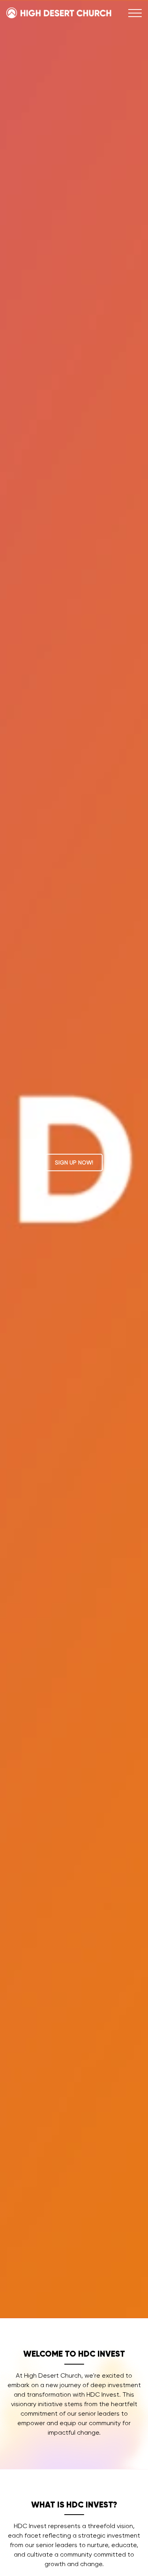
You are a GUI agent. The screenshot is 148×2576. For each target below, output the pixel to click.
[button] (135, 13)
